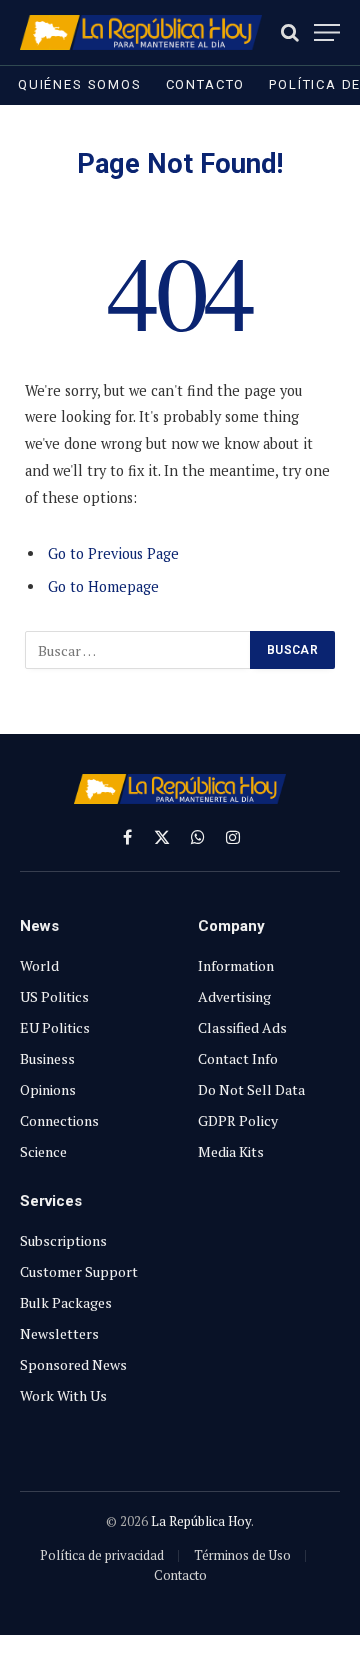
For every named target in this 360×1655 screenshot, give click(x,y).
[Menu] (327, 32)
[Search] (290, 32)
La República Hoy (201, 1521)
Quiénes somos (80, 84)
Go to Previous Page (113, 553)
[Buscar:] (138, 650)
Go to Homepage (103, 586)
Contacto (206, 84)
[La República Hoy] (141, 32)
